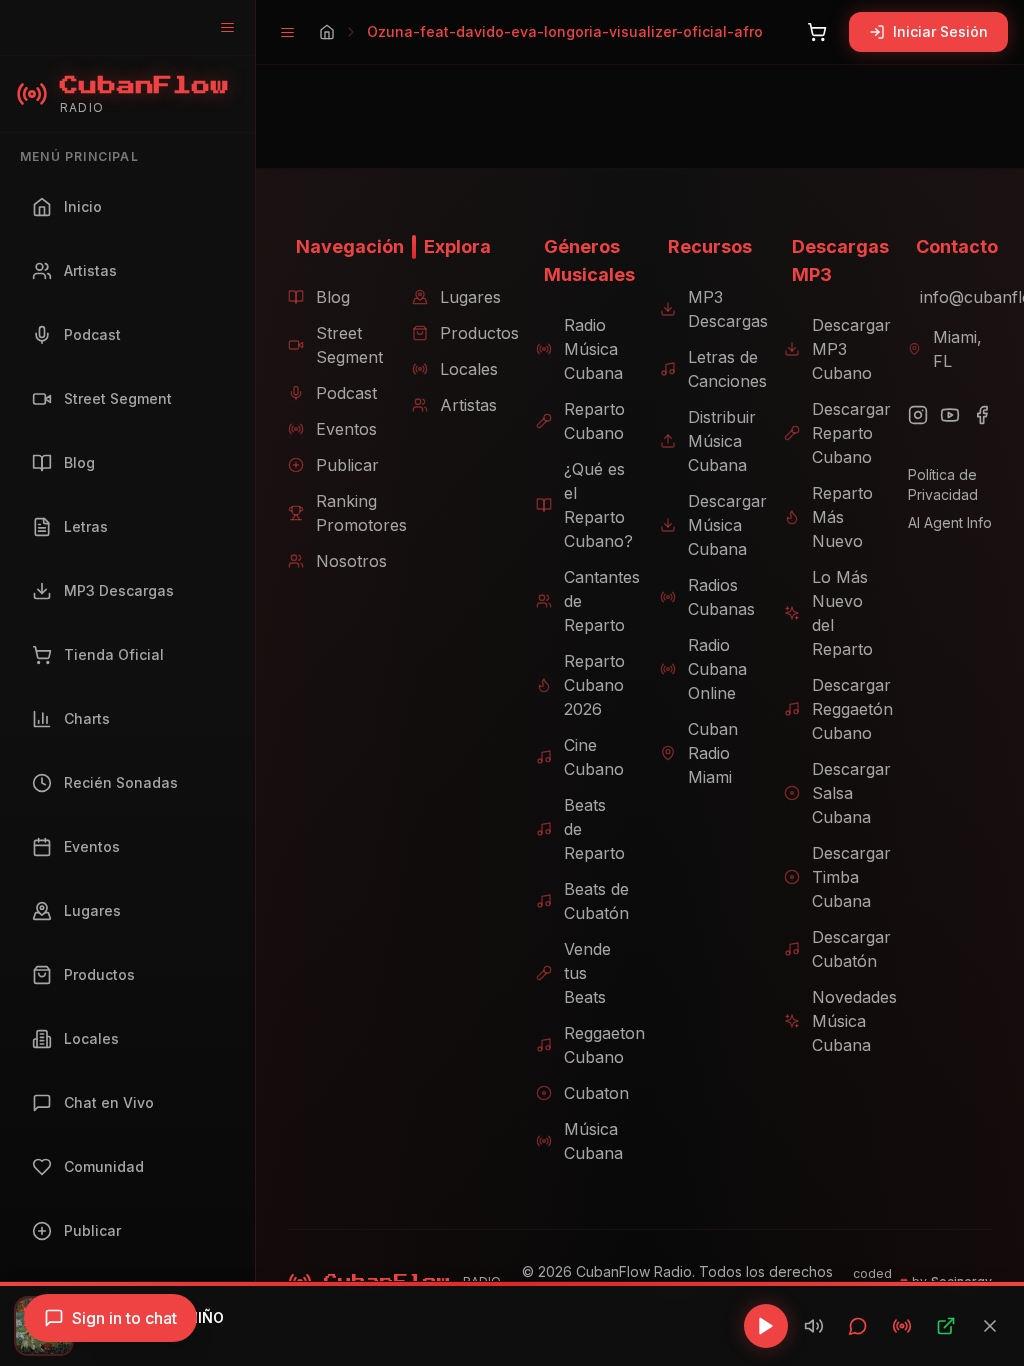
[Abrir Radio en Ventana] (902, 1326)
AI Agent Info (950, 522)
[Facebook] (982, 415)
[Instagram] (918, 415)
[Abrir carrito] (817, 32)
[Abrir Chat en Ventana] (858, 1326)
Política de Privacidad (943, 484)
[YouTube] (950, 415)
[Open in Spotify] (946, 1326)
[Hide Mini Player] (990, 1326)
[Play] (766, 1326)
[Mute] (814, 1326)
